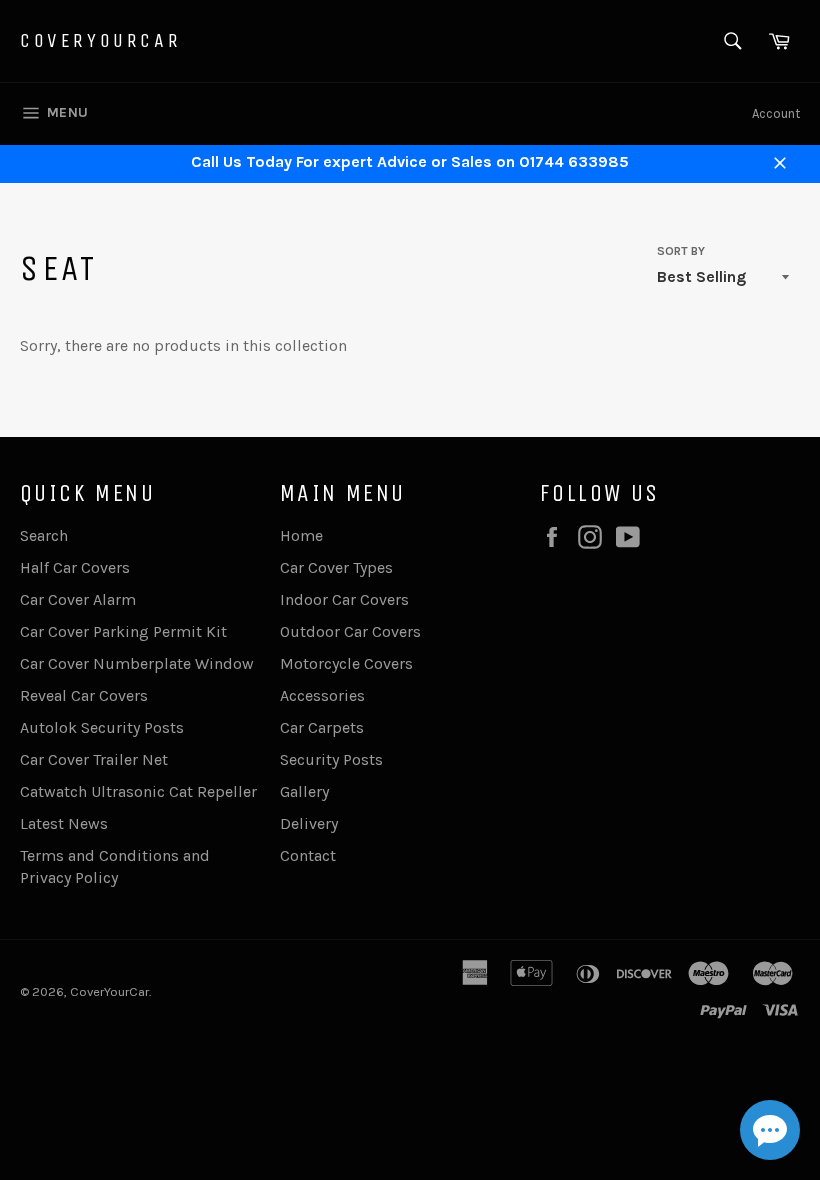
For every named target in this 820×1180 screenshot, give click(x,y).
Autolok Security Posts (102, 727)
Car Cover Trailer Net (94, 759)
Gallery (304, 791)
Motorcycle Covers (346, 663)
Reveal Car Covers (84, 695)
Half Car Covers (75, 567)
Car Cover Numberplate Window (137, 663)
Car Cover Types (336, 567)
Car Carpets (322, 727)
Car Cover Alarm (78, 599)
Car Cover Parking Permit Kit (123, 631)
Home (301, 535)
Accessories (322, 695)
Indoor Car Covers (344, 599)
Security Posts (331, 759)
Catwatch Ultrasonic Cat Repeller (138, 791)
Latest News (64, 823)
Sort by (681, 251)
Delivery (309, 823)
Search (44, 535)
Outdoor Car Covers (350, 631)
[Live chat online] (770, 1130)
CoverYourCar (100, 40)
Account (776, 113)
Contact (308, 855)
